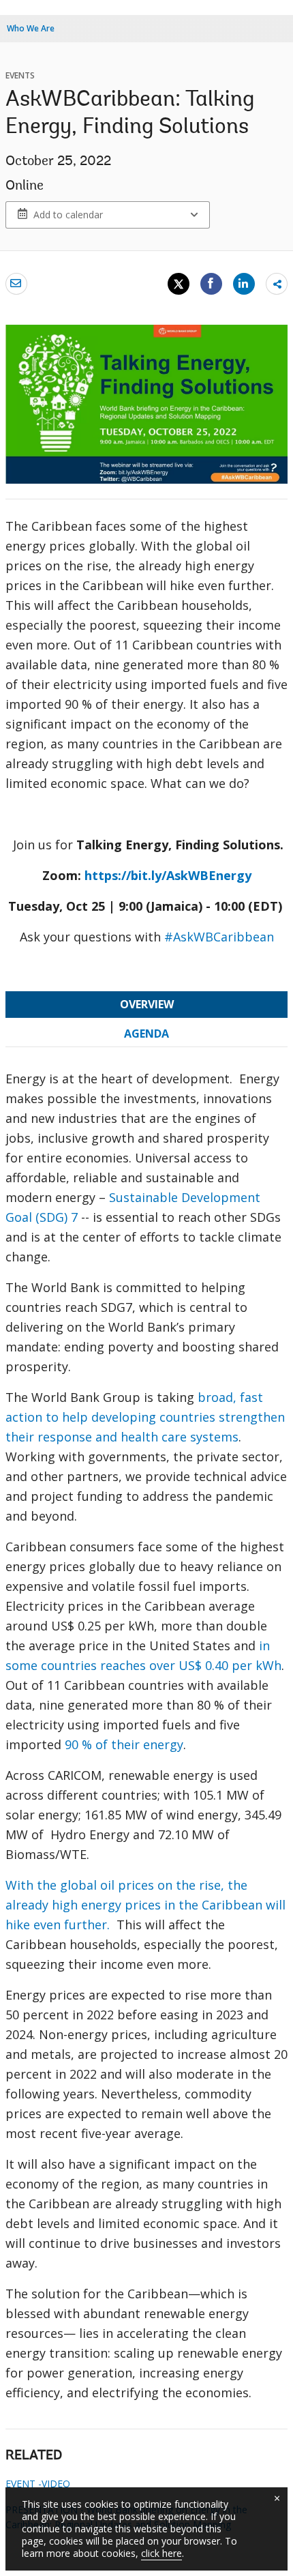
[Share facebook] (211, 283)
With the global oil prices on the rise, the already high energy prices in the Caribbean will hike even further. (145, 1905)
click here (161, 2553)
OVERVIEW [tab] (147, 1004)
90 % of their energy (124, 1744)
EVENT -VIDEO (38, 2484)
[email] (16, 283)
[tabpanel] (146, 1741)
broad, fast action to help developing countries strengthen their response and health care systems (145, 1417)
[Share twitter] (179, 284)
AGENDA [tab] (146, 1034)
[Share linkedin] (244, 283)
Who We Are (31, 28)
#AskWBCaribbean (219, 937)
